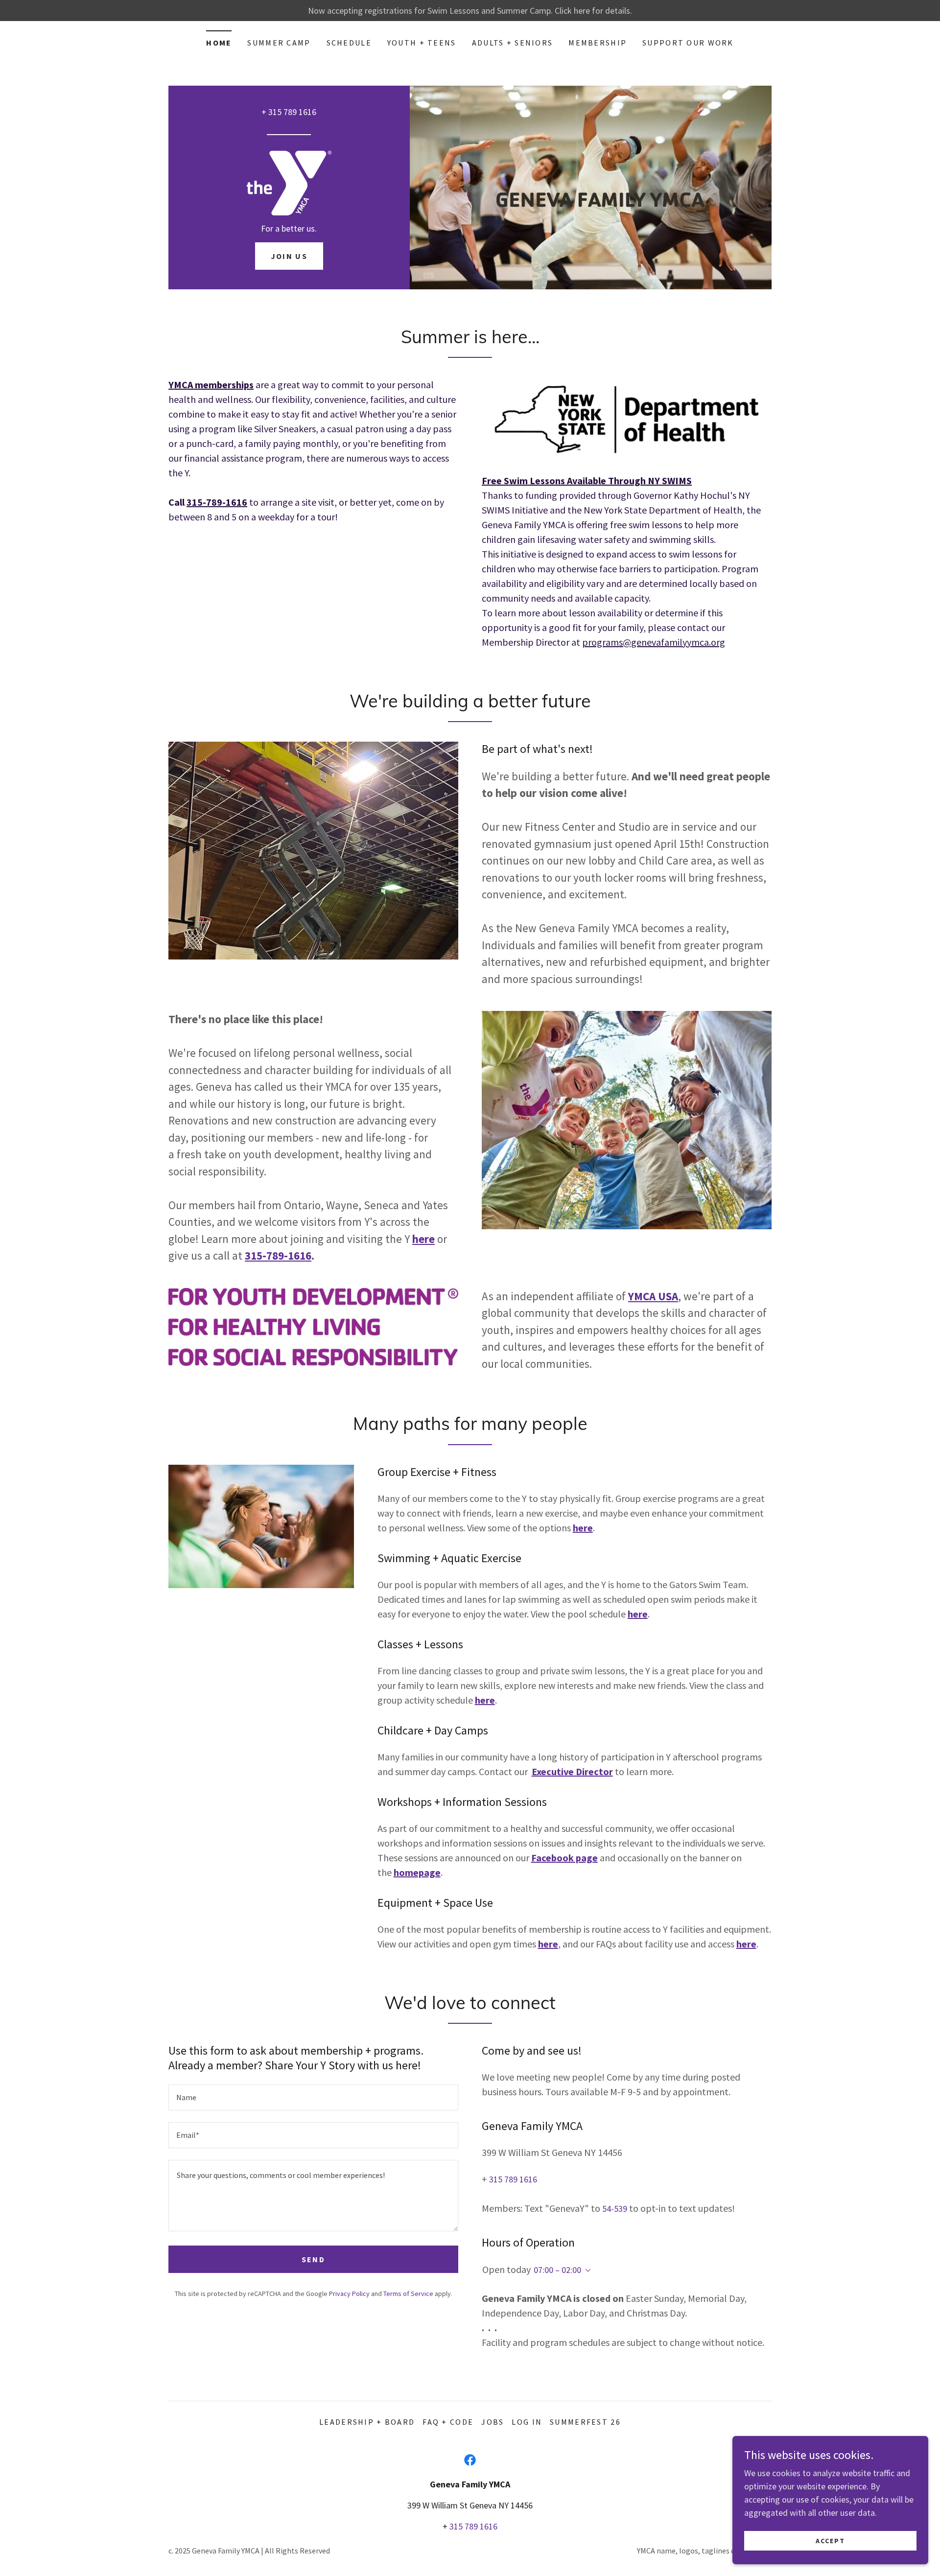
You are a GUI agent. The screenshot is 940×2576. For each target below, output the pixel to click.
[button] (586, 2271)
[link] (289, 182)
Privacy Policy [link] (349, 2294)
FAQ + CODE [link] (448, 2422)
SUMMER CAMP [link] (279, 43)
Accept (830, 2541)
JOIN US (289, 256)
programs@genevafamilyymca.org (654, 642)
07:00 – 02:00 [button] (557, 2270)
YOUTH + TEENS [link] (422, 43)
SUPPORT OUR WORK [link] (688, 43)
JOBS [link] (493, 2422)
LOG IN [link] (527, 2422)
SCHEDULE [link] (349, 43)
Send (313, 2259)
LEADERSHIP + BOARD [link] (367, 2422)
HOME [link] (219, 43)
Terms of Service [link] (408, 2294)
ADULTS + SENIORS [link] (513, 43)
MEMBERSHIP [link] (598, 43)
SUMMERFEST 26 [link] (585, 2422)
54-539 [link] (615, 2209)
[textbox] (313, 2097)
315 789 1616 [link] (292, 112)
